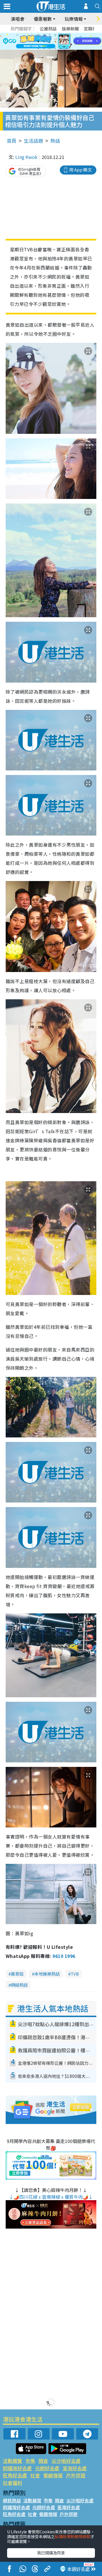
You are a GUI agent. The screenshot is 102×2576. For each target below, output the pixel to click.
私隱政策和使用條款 (73, 2536)
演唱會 (18, 19)
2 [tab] (44, 35)
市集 (30, 2461)
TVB (75, 1974)
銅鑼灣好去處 (17, 2468)
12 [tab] (67, 42)
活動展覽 (12, 2461)
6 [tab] (67, 35)
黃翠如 (17, 1974)
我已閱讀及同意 (51, 2553)
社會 (35, 2475)
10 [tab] (55, 42)
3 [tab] (50, 35)
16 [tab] (55, 48)
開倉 (43, 2461)
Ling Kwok (26, 157)
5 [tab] (61, 35)
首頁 (12, 141)
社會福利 (12, 2483)
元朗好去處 (47, 2468)
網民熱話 (12, 2500)
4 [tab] (55, 35)
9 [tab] (50, 42)
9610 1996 (64, 1956)
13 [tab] (38, 48)
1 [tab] (38, 35)
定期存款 (92, 29)
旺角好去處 (15, 2475)
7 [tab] (38, 42)
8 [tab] (44, 42)
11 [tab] (61, 42)
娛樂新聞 (70, 29)
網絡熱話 (19, 1985)
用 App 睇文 (80, 170)
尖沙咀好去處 (66, 2461)
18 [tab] (67, 48)
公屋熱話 (48, 29)
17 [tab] (61, 48)
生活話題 (33, 141)
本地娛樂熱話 (47, 1974)
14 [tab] (44, 48)
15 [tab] (50, 48)
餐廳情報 (53, 2475)
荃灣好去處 (75, 2468)
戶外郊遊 (76, 2475)
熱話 (55, 141)
